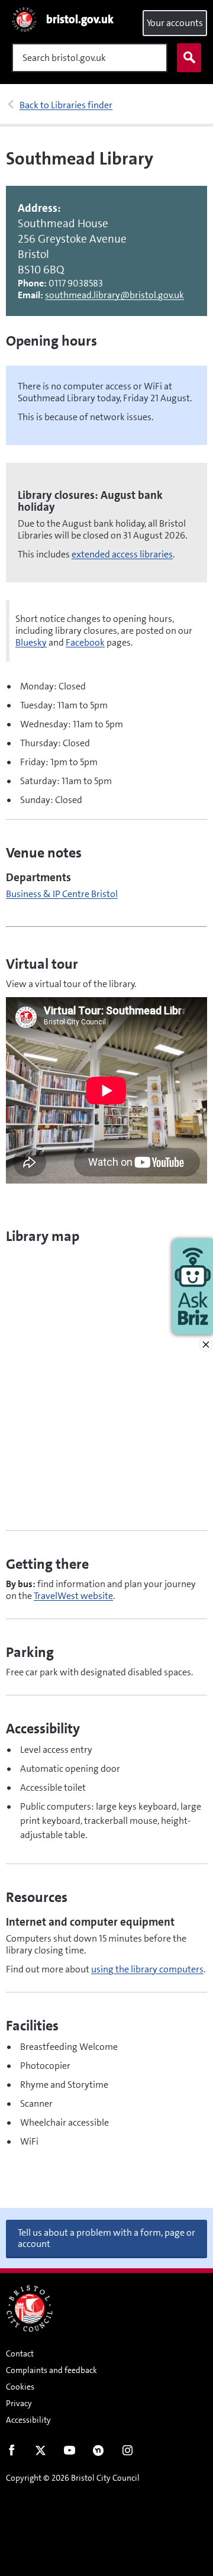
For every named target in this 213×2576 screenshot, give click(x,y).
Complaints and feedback (51, 2370)
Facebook (85, 642)
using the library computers (147, 1969)
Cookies (20, 2387)
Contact (20, 2353)
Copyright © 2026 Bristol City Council (73, 2478)
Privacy (19, 2403)
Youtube (70, 2453)
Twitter (41, 2453)
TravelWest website (73, 1596)
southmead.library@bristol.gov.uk (114, 295)
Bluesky (31, 642)
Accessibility (28, 2420)
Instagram (128, 2453)
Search (189, 58)
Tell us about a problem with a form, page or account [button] (106, 2238)
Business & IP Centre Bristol (62, 894)
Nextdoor (99, 2453)
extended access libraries (122, 554)
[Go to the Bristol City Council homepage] (30, 2309)
